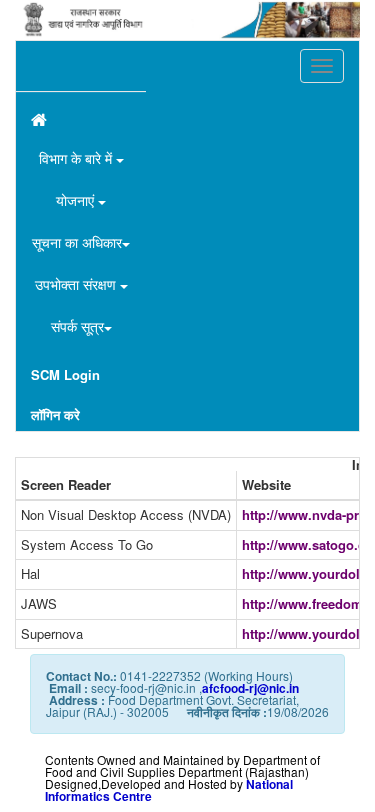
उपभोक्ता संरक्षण (77, 284)
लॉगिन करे (55, 414)
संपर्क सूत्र (77, 326)
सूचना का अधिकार (77, 242)
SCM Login (65, 374)
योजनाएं (77, 200)
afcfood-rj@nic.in (250, 688)
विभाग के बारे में (77, 158)
